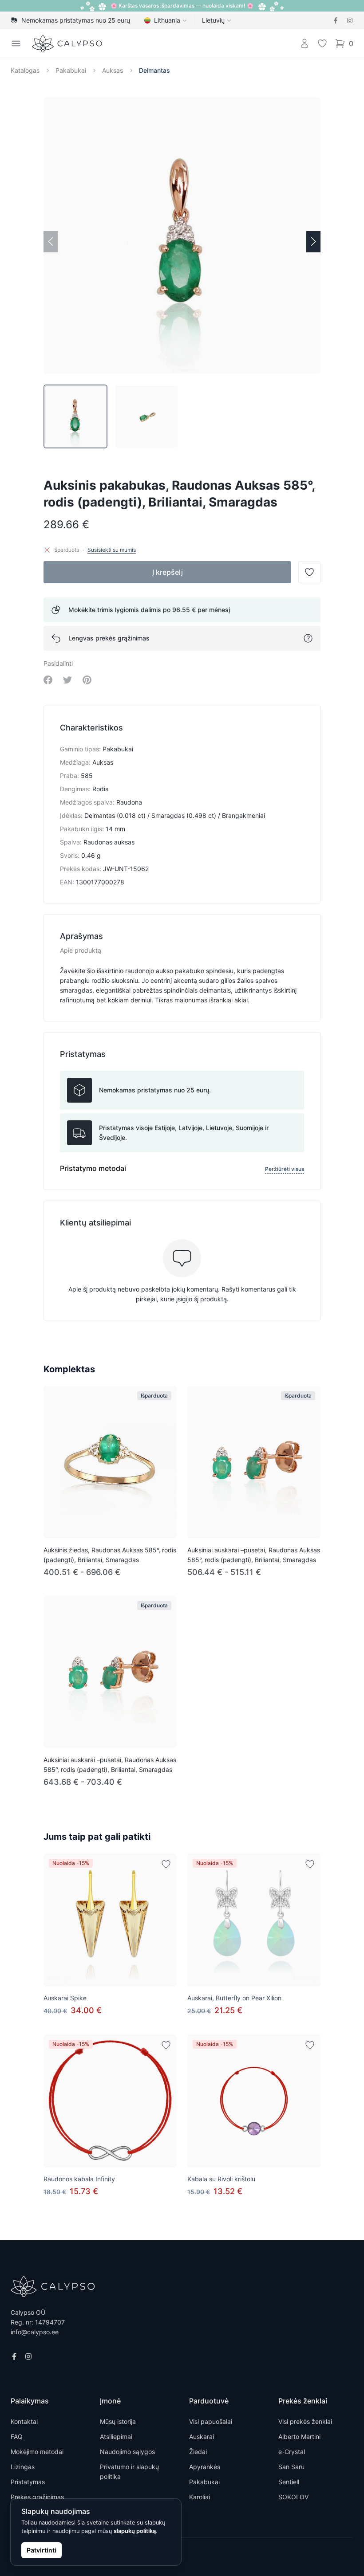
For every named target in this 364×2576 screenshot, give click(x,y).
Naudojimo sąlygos (127, 2452)
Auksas (113, 70)
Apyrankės (205, 2467)
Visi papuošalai (211, 2421)
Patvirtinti (42, 2550)
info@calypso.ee (35, 2332)
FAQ (17, 2437)
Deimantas (154, 70)
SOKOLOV (293, 2497)
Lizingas (23, 2467)
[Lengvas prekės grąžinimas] (308, 638)
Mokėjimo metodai (37, 2452)
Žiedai (198, 2452)
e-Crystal (292, 2452)
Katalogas (25, 70)
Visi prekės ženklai (305, 2421)
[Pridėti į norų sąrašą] (166, 1864)
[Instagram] (350, 20)
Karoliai (200, 2497)
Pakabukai (71, 70)
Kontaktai (24, 2421)
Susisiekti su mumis (112, 550)
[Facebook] (336, 20)
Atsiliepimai (116, 2437)
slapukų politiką (135, 2531)
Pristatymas (28, 2482)
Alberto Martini (299, 2437)
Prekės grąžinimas (37, 2497)
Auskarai (202, 2437)
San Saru (291, 2467)
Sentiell (289, 2482)
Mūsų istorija (118, 2421)
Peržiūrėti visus (285, 1169)
